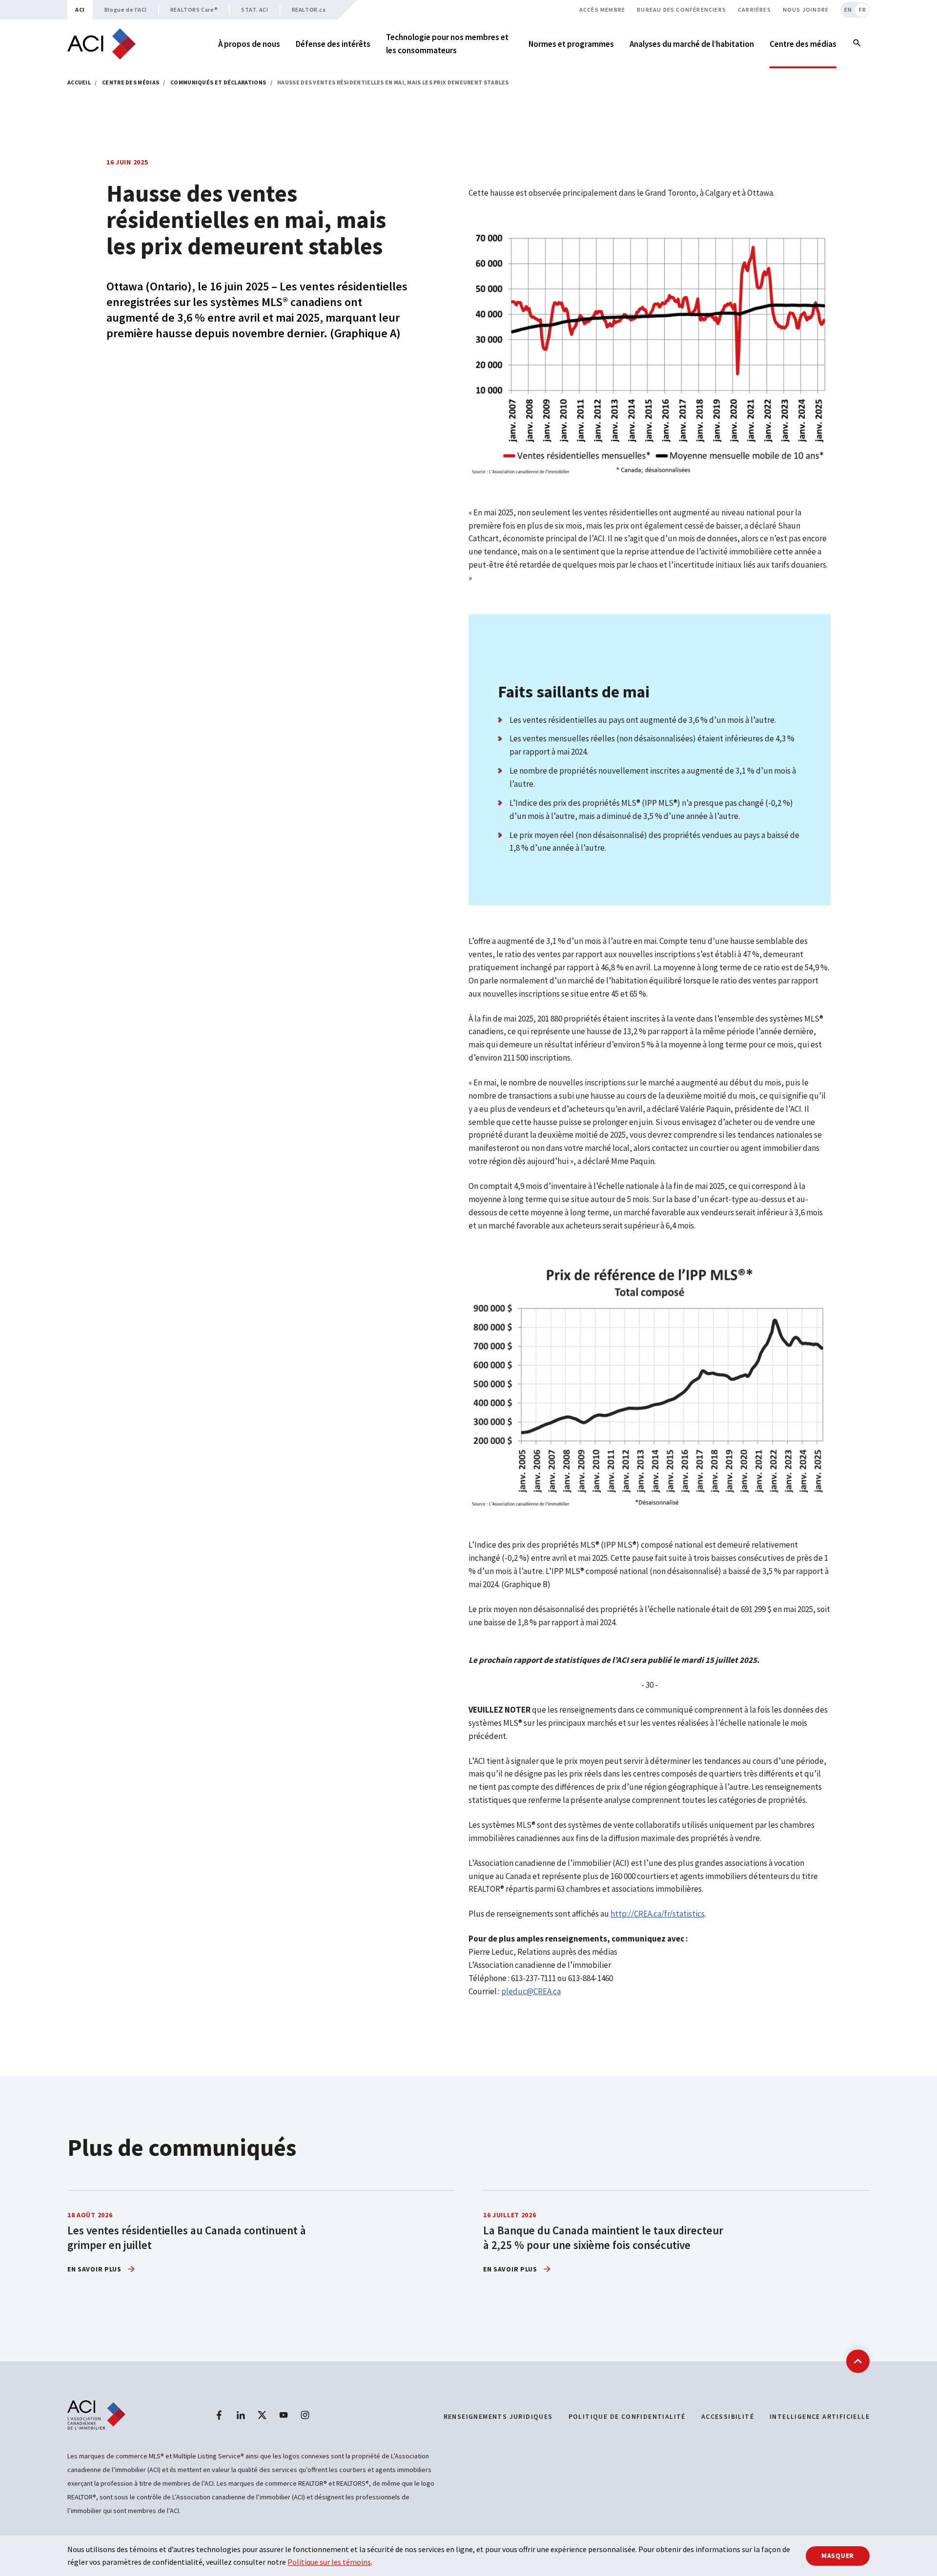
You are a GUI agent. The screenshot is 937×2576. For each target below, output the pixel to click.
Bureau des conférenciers (682, 10)
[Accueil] (102, 44)
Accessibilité (728, 2416)
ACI (80, 10)
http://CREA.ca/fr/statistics (658, 1914)
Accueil (79, 82)
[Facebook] (219, 2415)
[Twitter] (262, 2415)
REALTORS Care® (194, 10)
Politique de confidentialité (627, 2416)
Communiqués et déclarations (218, 82)
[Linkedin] (241, 2415)
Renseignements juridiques (498, 2416)
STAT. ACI (255, 10)
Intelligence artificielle (820, 2416)
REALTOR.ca (309, 10)
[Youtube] (284, 2415)
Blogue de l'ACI (126, 10)
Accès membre (602, 10)
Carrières (754, 10)
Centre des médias (131, 82)
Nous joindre (806, 10)
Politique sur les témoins (329, 2562)
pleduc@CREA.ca (531, 1991)
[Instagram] (305, 2415)
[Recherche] (857, 44)
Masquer (838, 2556)
